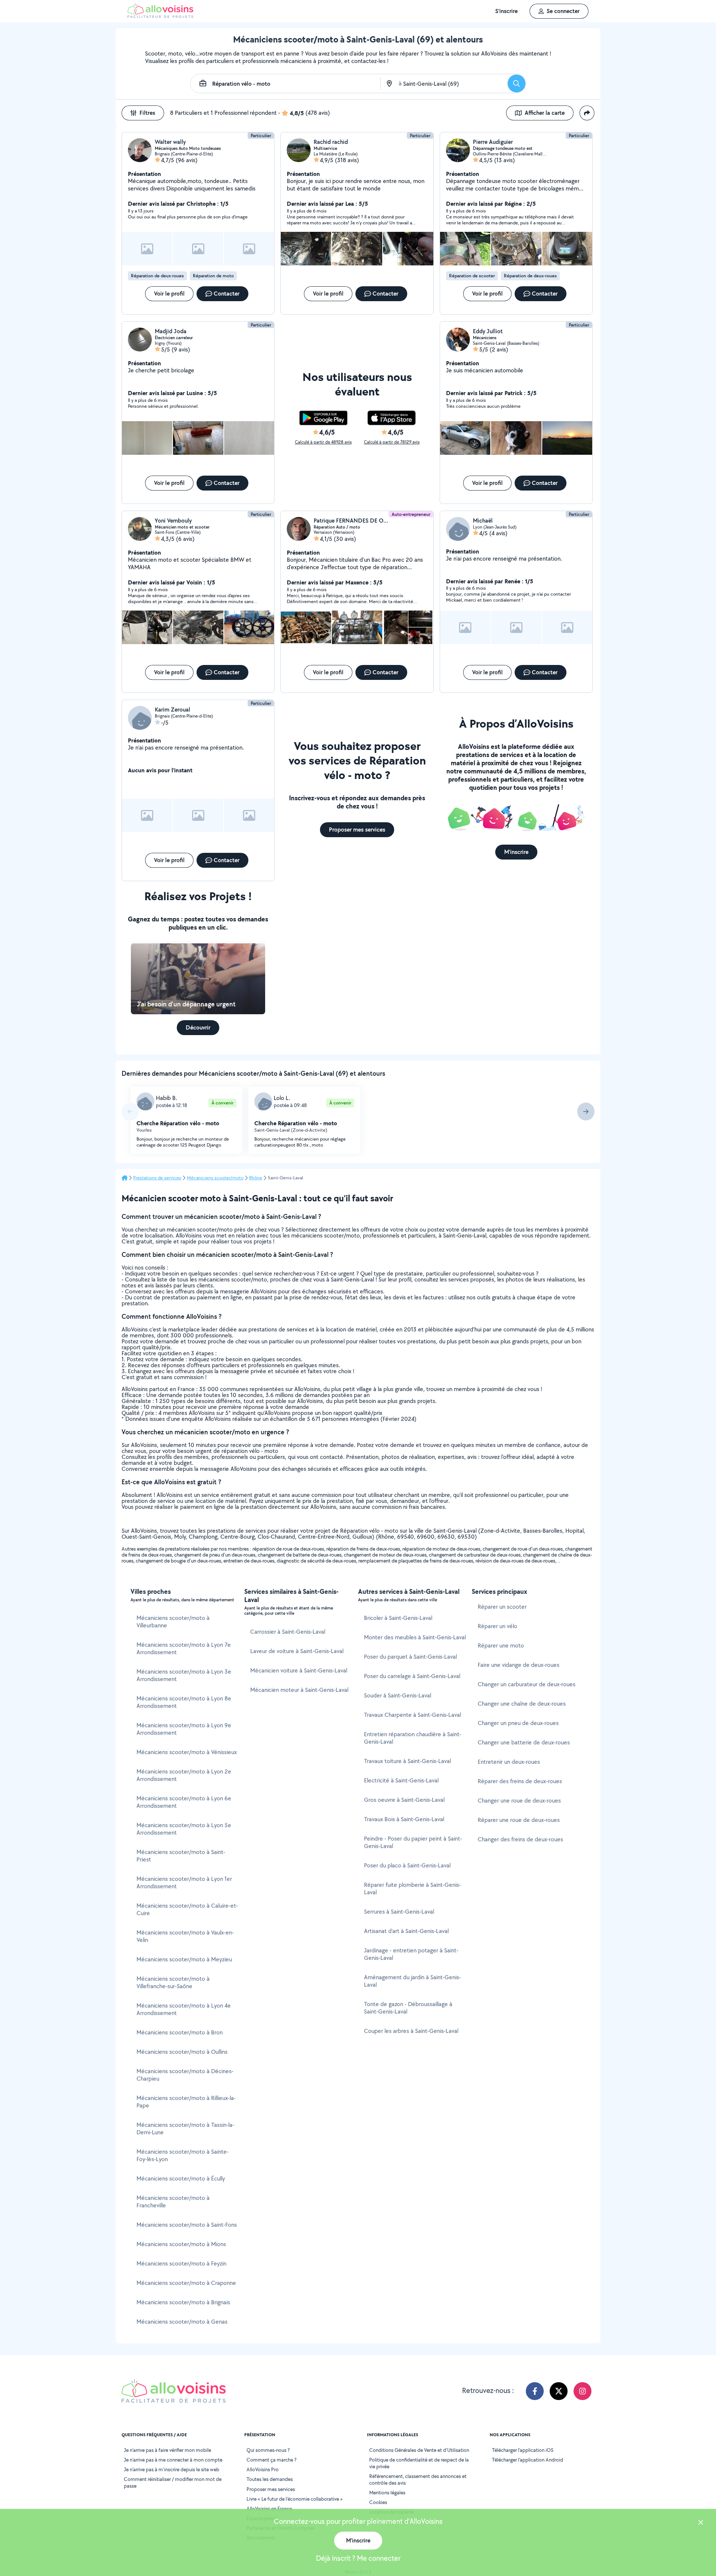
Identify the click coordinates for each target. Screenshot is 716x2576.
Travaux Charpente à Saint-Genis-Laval (412, 1715)
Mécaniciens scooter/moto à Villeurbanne (173, 1622)
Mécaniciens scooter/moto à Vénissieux (187, 1752)
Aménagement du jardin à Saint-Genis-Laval (412, 1981)
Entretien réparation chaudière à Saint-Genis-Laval (413, 1738)
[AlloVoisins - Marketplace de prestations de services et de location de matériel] (160, 16)
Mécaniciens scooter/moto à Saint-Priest (181, 1856)
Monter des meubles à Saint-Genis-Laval (415, 1637)
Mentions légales (387, 2493)
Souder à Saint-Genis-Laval (398, 1695)
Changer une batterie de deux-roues (524, 1742)
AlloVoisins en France (269, 2509)
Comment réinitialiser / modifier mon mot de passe (173, 2482)
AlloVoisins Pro (263, 2469)
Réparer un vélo (497, 1626)
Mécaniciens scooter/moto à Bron (180, 2032)
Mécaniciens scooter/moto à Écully (181, 2178)
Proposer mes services (271, 2489)
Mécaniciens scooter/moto (215, 1178)
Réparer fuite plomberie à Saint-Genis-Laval (412, 1888)
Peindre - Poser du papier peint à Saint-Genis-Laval (413, 1842)
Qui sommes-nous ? (268, 2450)
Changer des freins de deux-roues (520, 1839)
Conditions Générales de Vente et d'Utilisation (419, 2450)
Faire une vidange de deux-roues (519, 1665)
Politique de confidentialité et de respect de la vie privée (419, 2463)
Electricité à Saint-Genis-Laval (401, 1780)
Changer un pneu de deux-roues (518, 1723)
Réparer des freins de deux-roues (520, 1781)
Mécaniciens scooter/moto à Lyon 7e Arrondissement (184, 1648)
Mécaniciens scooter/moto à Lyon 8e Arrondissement (184, 1702)
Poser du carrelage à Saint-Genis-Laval (412, 1676)
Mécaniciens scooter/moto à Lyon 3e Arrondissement (184, 1675)
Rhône (256, 1178)
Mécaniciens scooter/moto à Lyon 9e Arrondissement (184, 1729)
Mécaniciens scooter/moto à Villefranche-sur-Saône (173, 1982)
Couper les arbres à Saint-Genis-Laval (411, 2031)
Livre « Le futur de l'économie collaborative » (295, 2499)
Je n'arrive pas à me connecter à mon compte (173, 2460)
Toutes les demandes (270, 2479)
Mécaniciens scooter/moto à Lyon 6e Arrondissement (184, 1802)
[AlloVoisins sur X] (559, 2391)
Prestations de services (157, 1178)
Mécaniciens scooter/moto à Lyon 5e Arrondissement (184, 1829)
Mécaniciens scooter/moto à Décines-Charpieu (185, 2075)
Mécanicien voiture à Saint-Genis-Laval (299, 1670)
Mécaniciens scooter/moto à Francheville (173, 2202)
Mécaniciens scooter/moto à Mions (181, 2244)
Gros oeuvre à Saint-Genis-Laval (404, 1800)
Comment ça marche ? (271, 2460)
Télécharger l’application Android (527, 2460)
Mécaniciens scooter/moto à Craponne (186, 2283)
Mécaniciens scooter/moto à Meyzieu (184, 1959)
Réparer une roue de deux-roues (519, 1820)
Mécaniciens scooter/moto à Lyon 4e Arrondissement (184, 2009)
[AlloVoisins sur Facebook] (535, 2391)
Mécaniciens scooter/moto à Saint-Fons (187, 2225)
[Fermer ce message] (701, 2523)
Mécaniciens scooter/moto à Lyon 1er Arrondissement (184, 1883)
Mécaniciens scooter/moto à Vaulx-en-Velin (185, 1936)
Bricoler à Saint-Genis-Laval (398, 1618)
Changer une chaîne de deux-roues (522, 1704)
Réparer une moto (501, 1645)
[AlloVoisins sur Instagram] (582, 2391)
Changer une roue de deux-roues (519, 1801)
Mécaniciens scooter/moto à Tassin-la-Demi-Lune (185, 2129)
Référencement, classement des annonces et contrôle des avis (418, 2479)
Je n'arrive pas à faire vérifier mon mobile (167, 2450)
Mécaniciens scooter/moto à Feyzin (181, 2263)
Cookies (378, 2502)
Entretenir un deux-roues (509, 1762)
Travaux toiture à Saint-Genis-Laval (407, 1761)
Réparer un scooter (502, 1607)
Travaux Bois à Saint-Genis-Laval (404, 1819)
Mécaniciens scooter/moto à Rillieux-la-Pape (186, 2102)
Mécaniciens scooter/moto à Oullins (182, 2052)
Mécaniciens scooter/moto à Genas (182, 2322)
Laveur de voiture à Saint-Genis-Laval (297, 1651)
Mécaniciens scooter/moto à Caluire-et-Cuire (187, 1909)
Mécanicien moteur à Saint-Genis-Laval (299, 1690)
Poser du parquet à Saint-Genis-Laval (410, 1657)
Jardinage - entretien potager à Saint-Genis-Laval (411, 1954)
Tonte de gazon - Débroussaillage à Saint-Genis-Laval (408, 2008)
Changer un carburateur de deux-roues (527, 1684)
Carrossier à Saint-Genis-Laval (288, 1632)
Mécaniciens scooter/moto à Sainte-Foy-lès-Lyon (183, 2155)
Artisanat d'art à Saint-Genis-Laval (406, 1931)
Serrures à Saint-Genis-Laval (399, 1912)
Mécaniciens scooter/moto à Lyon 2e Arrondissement (184, 1775)
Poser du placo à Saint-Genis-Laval (407, 1865)
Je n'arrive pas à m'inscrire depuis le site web (172, 2469)
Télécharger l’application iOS (523, 2450)
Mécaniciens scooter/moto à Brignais (183, 2302)
